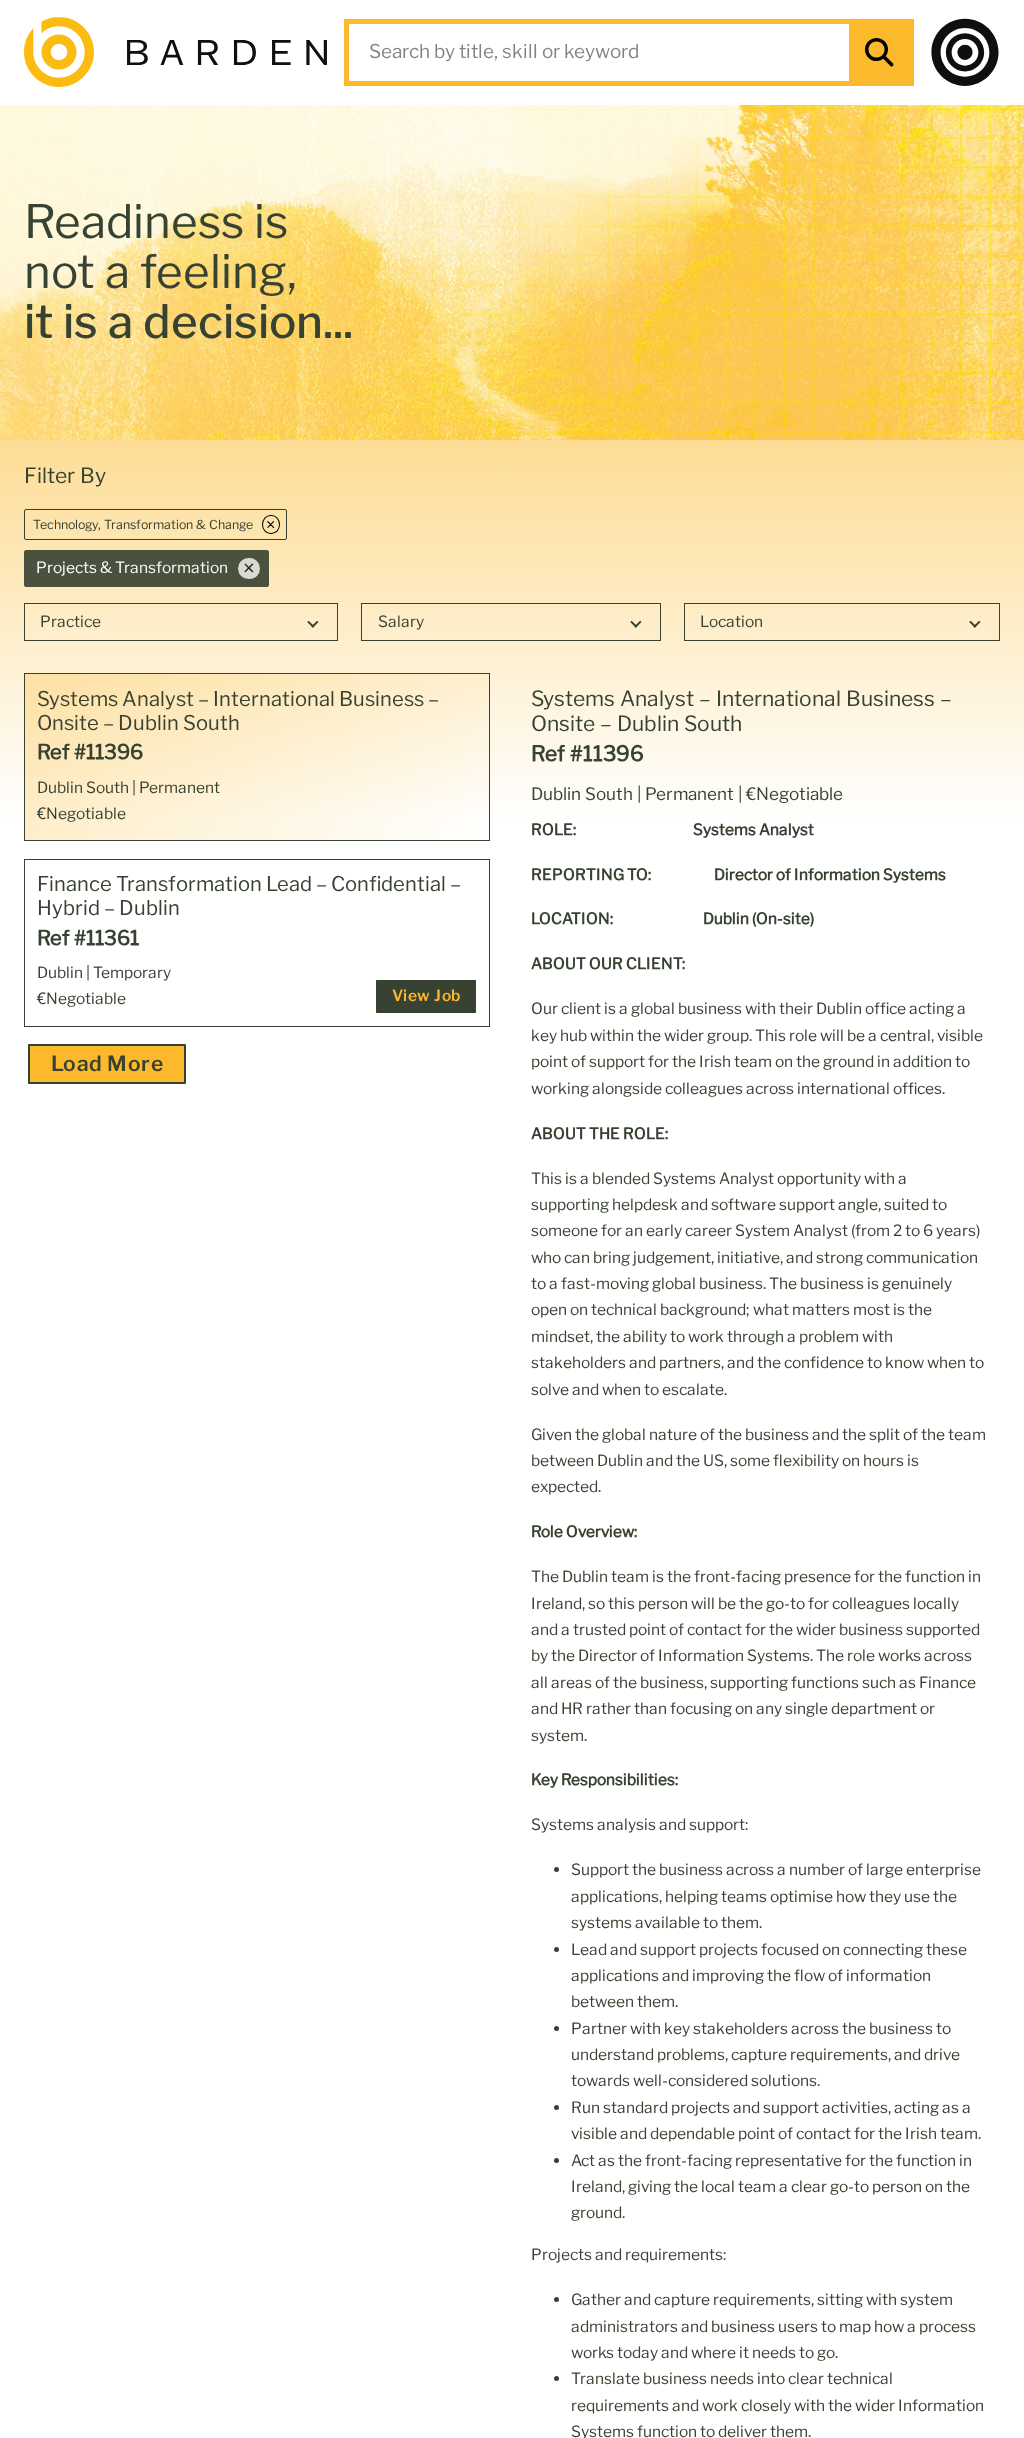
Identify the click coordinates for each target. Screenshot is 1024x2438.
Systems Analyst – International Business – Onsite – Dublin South (238, 711)
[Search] (879, 52)
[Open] (965, 52)
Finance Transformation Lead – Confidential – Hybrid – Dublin (249, 896)
